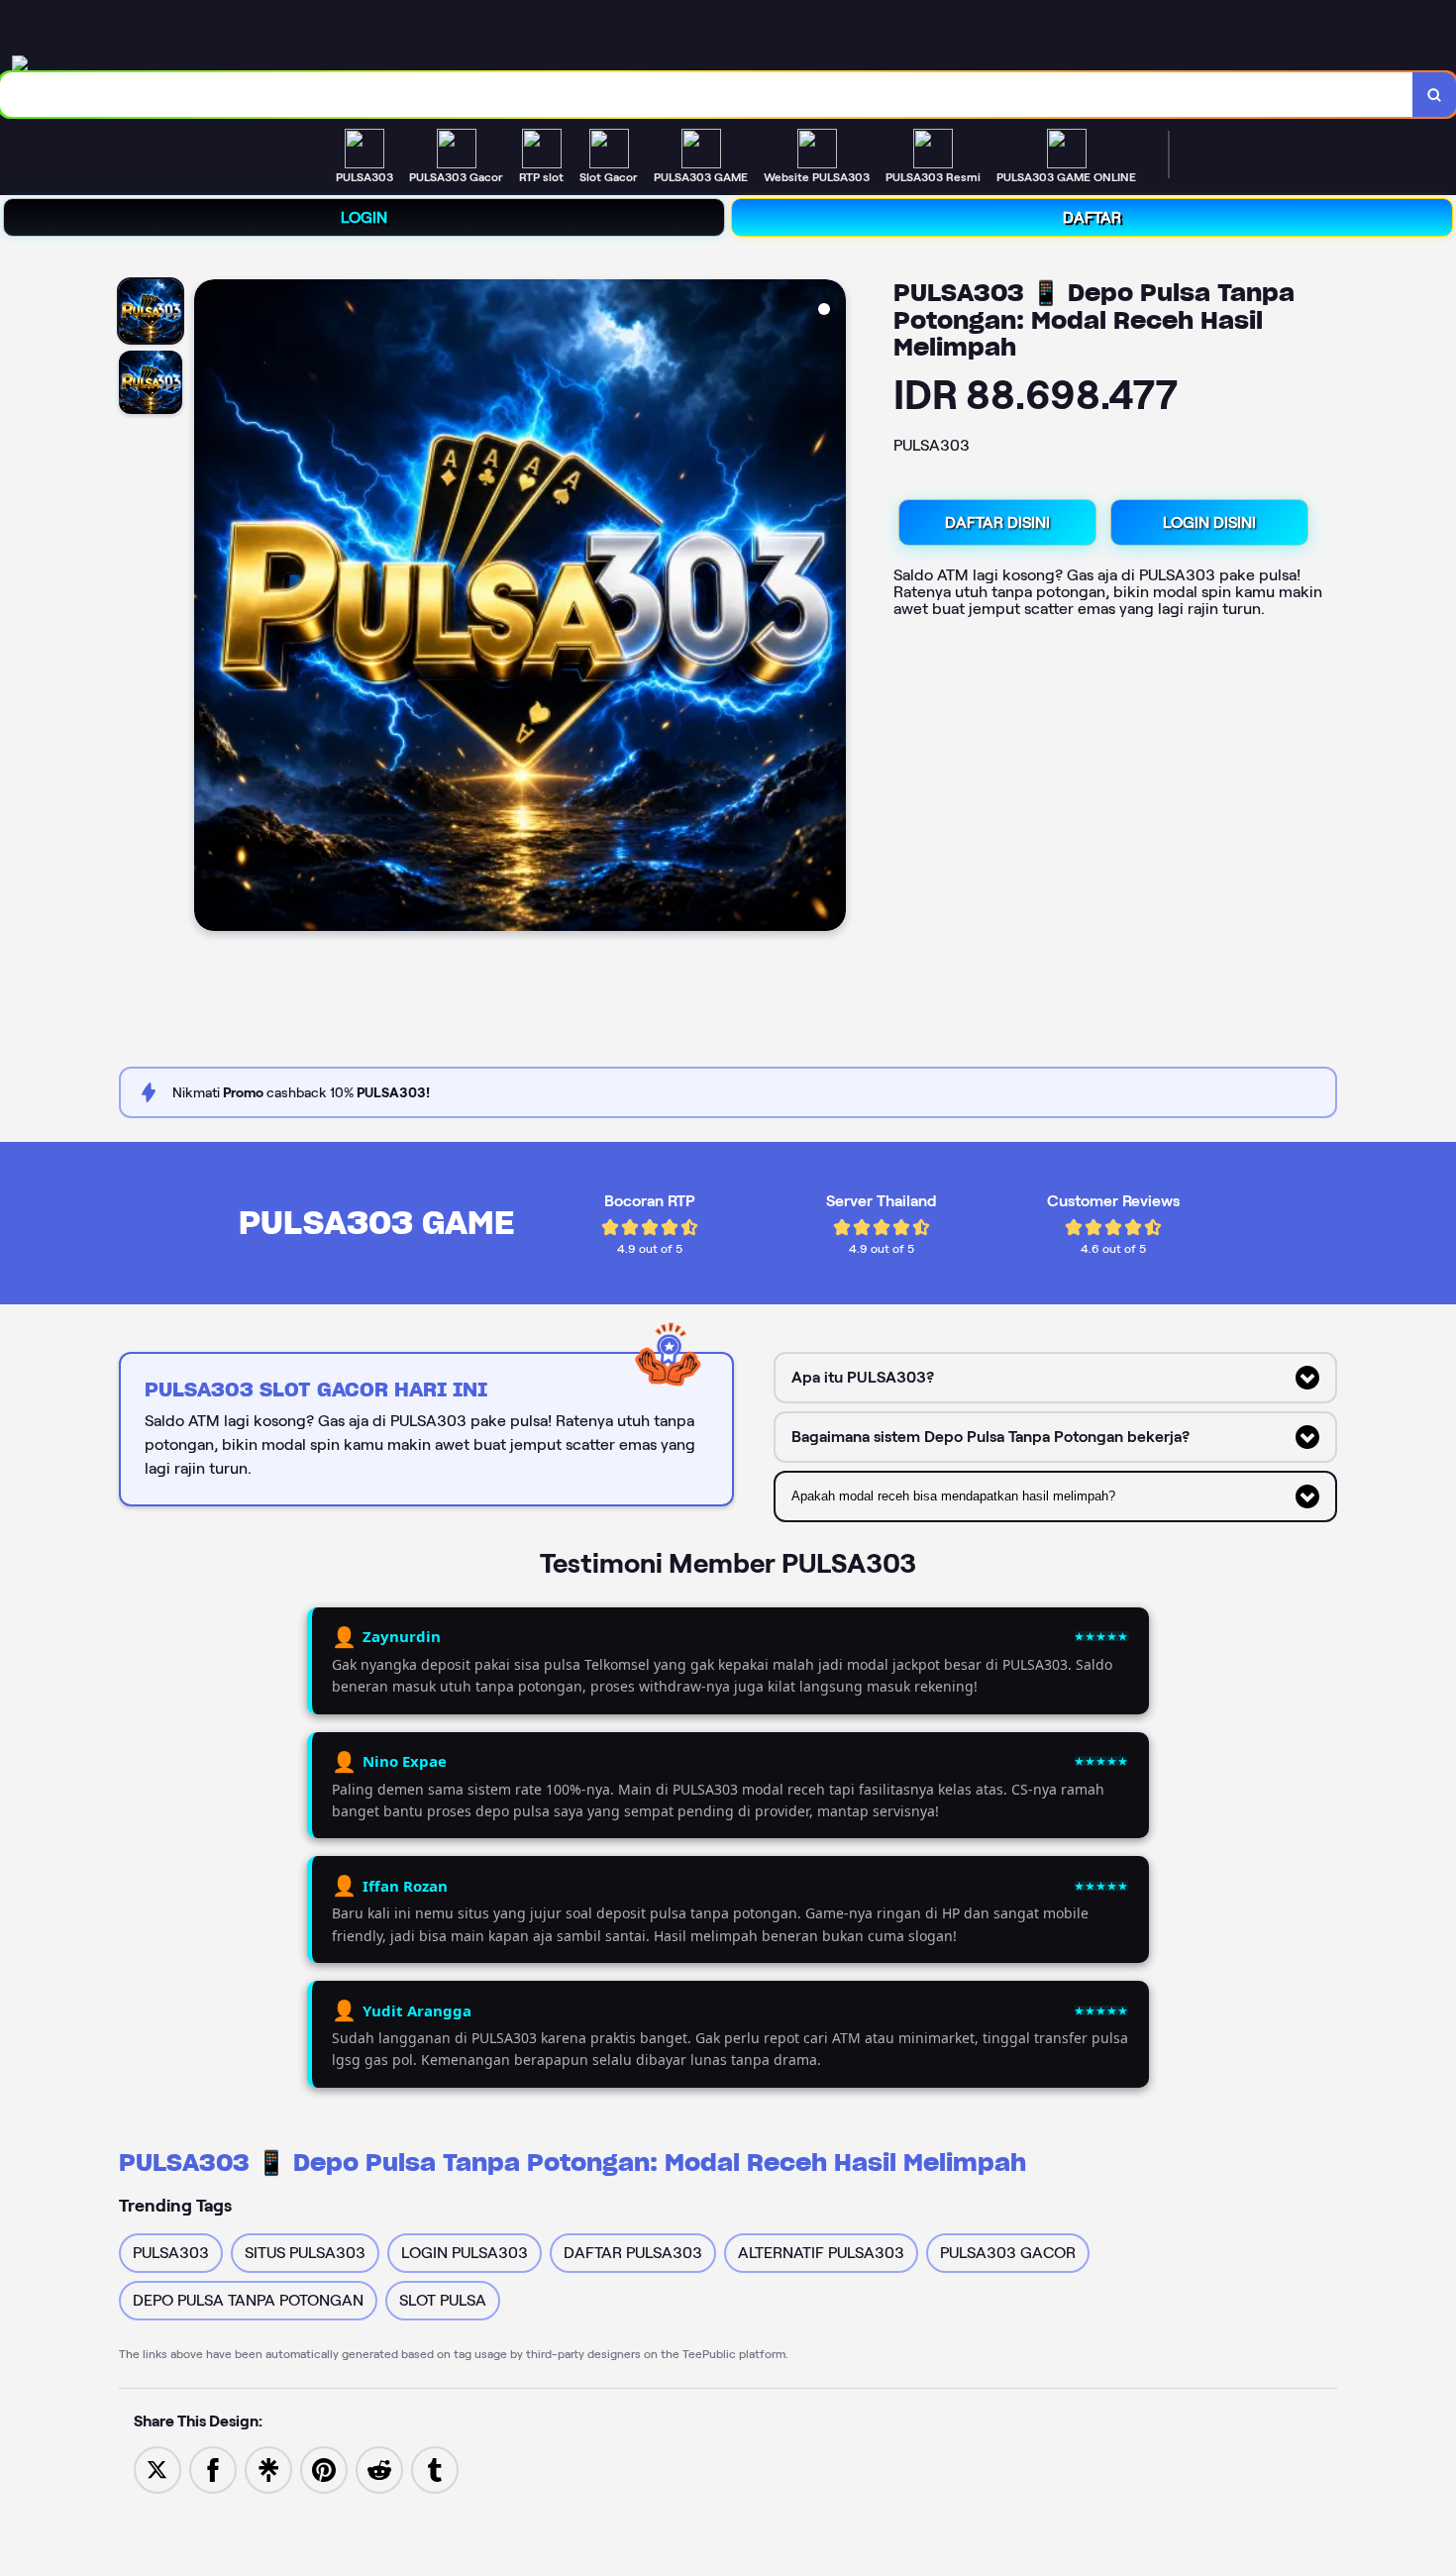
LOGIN (364, 217)
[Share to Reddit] (379, 2469)
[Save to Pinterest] (324, 2469)
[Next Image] (830, 608)
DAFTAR (1092, 217)
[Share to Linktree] (268, 2469)
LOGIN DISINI (1209, 522)
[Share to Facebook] (213, 2469)
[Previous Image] (210, 608)
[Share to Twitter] (157, 2469)
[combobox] (707, 95)
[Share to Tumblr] (435, 2469)
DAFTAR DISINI (997, 522)
